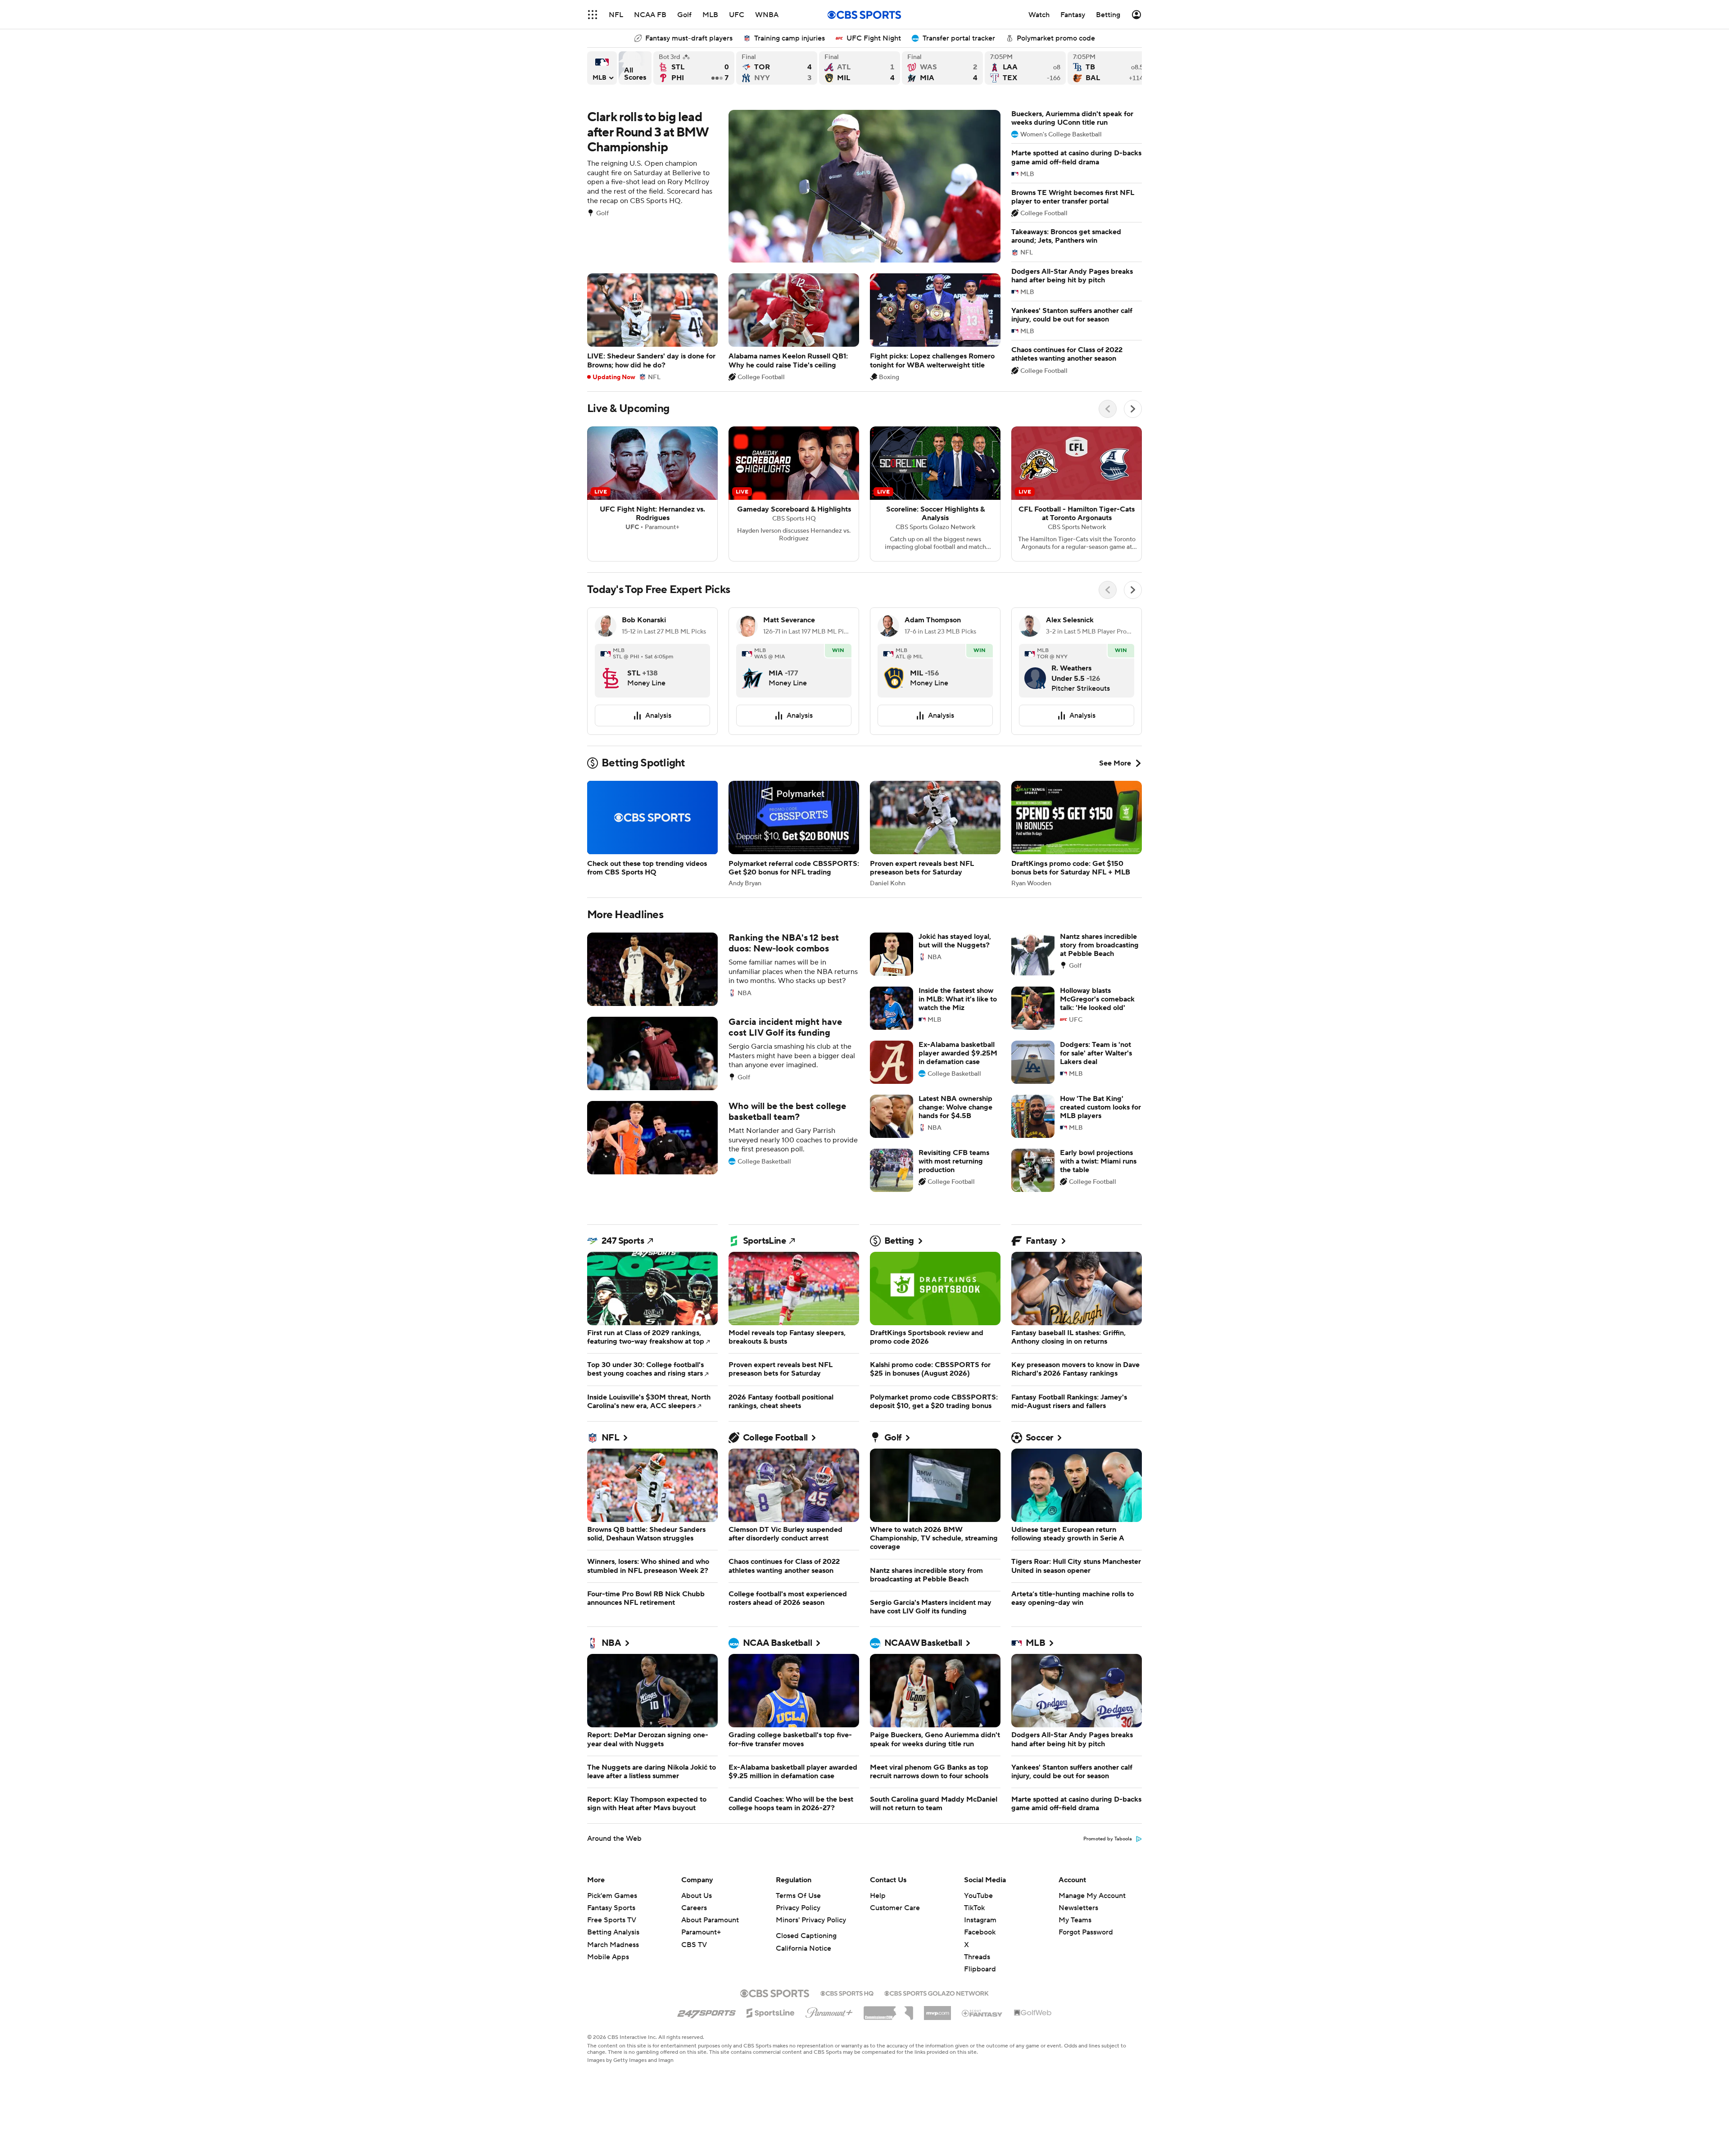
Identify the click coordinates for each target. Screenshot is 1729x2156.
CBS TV (694, 1945)
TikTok (974, 1908)
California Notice (803, 1948)
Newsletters (1078, 1908)
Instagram (980, 1920)
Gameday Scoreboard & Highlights (794, 494)
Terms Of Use (798, 1896)
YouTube (978, 1896)
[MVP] (937, 2010)
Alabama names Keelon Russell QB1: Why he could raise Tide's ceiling (794, 327)
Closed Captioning (806, 1936)
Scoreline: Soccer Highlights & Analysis (935, 494)
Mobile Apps (608, 1957)
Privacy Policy (798, 1908)
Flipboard (980, 1969)
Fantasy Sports (611, 1908)
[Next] (1133, 409)
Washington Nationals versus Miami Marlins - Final (942, 68)
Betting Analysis (613, 1932)
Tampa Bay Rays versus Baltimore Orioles (1108, 68)
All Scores (635, 68)
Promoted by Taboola (1108, 1839)
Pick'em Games (612, 1896)
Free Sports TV (612, 1920)
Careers (694, 1908)
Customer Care (895, 1908)
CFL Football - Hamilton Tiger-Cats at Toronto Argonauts (1077, 494)
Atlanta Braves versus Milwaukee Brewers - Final (860, 68)
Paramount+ (701, 1932)
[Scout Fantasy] (982, 2013)
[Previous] (1108, 409)
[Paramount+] (829, 2011)
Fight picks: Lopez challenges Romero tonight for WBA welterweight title (935, 327)
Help (878, 1896)
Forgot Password (1086, 1932)
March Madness (613, 1945)
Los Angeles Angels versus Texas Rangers (1025, 68)
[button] (593, 15)
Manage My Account (1092, 1896)
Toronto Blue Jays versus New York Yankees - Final (777, 68)
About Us (697, 1896)
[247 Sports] (706, 2011)
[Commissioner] (888, 2010)
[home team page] (611, 671)
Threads (977, 1957)
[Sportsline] (771, 2011)
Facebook (980, 1932)
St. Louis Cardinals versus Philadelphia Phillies (694, 68)
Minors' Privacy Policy (811, 1920)
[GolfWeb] (1033, 2013)
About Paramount (710, 1920)
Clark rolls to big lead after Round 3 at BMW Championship (794, 186)
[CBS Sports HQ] (847, 1993)
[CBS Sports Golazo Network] (937, 1993)
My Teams (1075, 1920)
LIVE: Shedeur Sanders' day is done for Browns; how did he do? (652, 327)
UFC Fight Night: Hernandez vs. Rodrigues (652, 494)
